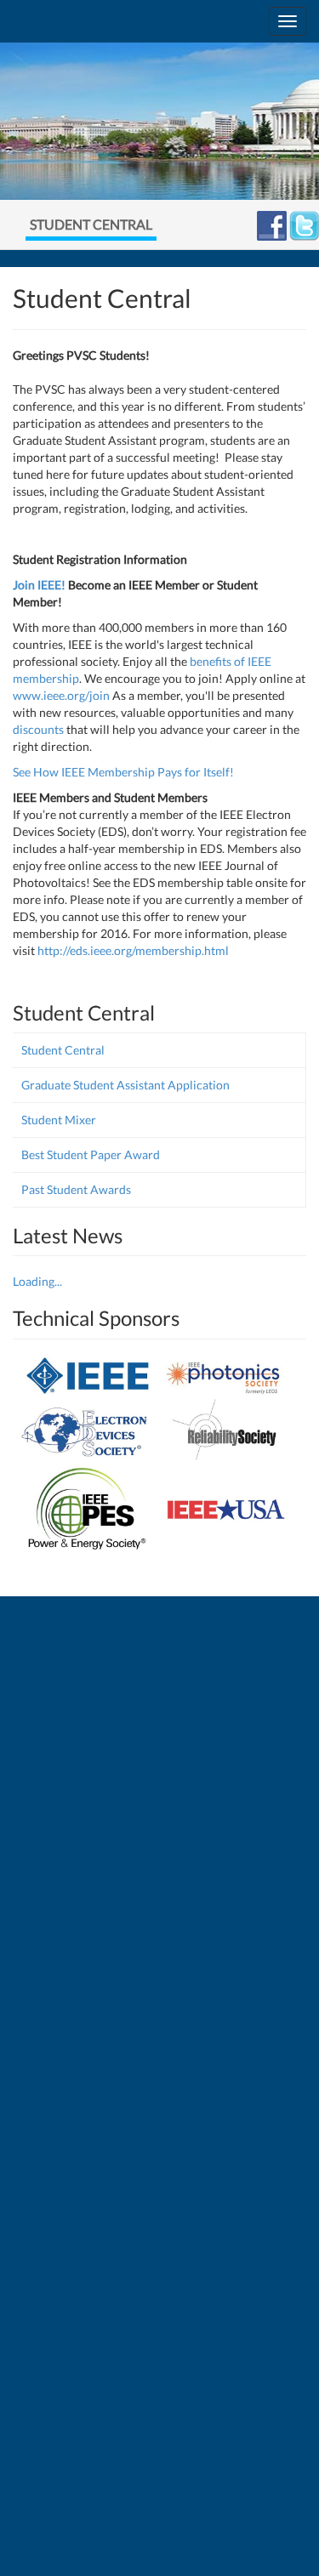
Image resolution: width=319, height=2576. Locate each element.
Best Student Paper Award (91, 1154)
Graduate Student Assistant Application (125, 1085)
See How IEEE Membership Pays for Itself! (123, 772)
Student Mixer (59, 1120)
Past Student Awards (76, 1189)
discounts (38, 729)
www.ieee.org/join (61, 695)
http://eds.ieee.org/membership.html (133, 950)
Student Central (63, 1050)
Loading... (37, 1281)
